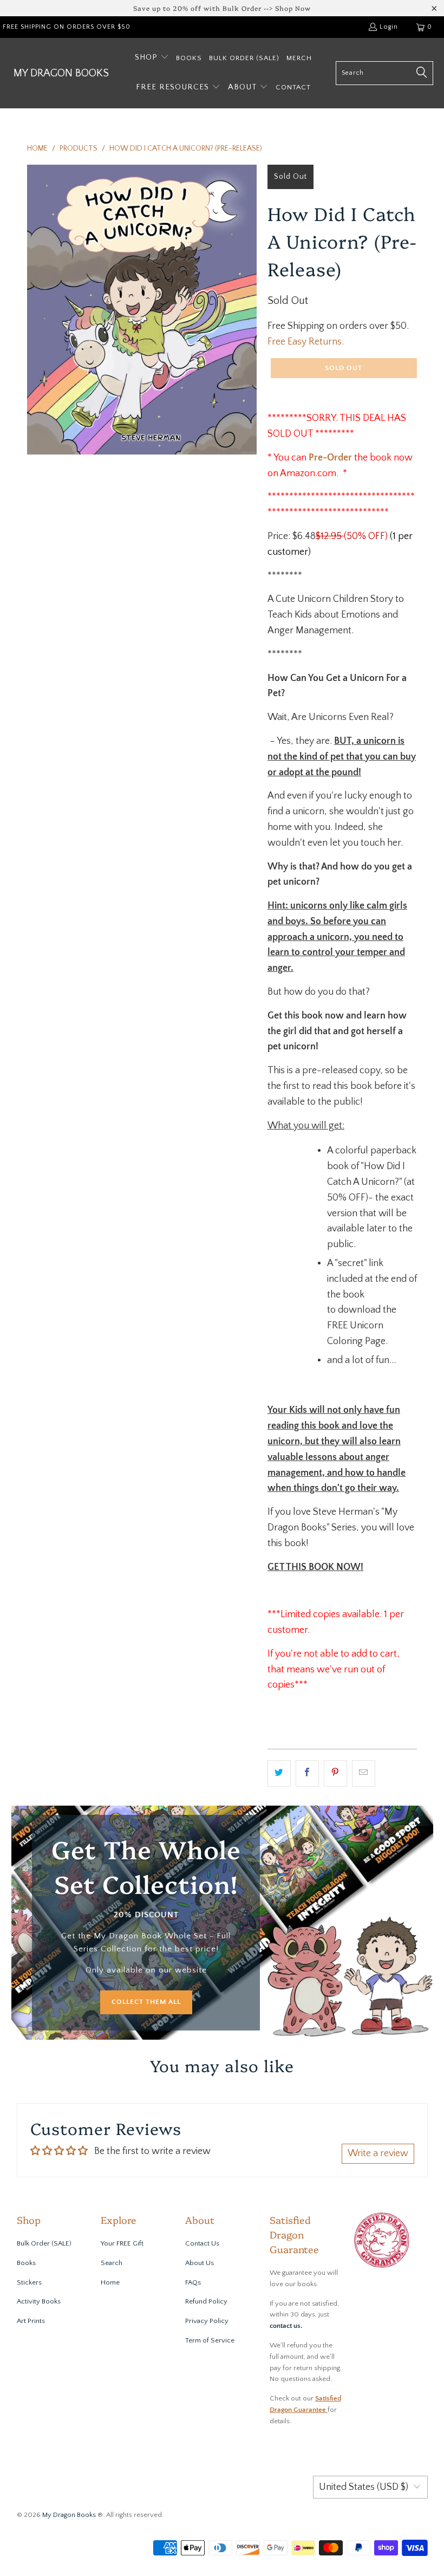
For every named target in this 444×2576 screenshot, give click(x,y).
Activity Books (39, 2301)
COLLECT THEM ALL (146, 2002)
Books (26, 2263)
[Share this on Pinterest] (335, 1773)
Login (389, 27)
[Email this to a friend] (364, 1773)
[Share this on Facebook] (307, 1773)
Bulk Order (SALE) (44, 2243)
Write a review (378, 2153)
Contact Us (202, 2243)
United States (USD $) (364, 2487)
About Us (200, 2263)
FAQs (193, 2282)
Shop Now (293, 8)
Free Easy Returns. (306, 342)
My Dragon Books (69, 2515)
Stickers (29, 2282)
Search (112, 2263)
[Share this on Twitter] (279, 1773)
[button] (152, 58)
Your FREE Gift (122, 2243)
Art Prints (31, 2321)
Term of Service (210, 2340)
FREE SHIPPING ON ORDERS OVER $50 (67, 27)
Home (110, 2282)
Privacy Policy (207, 2321)
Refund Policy (206, 2301)
